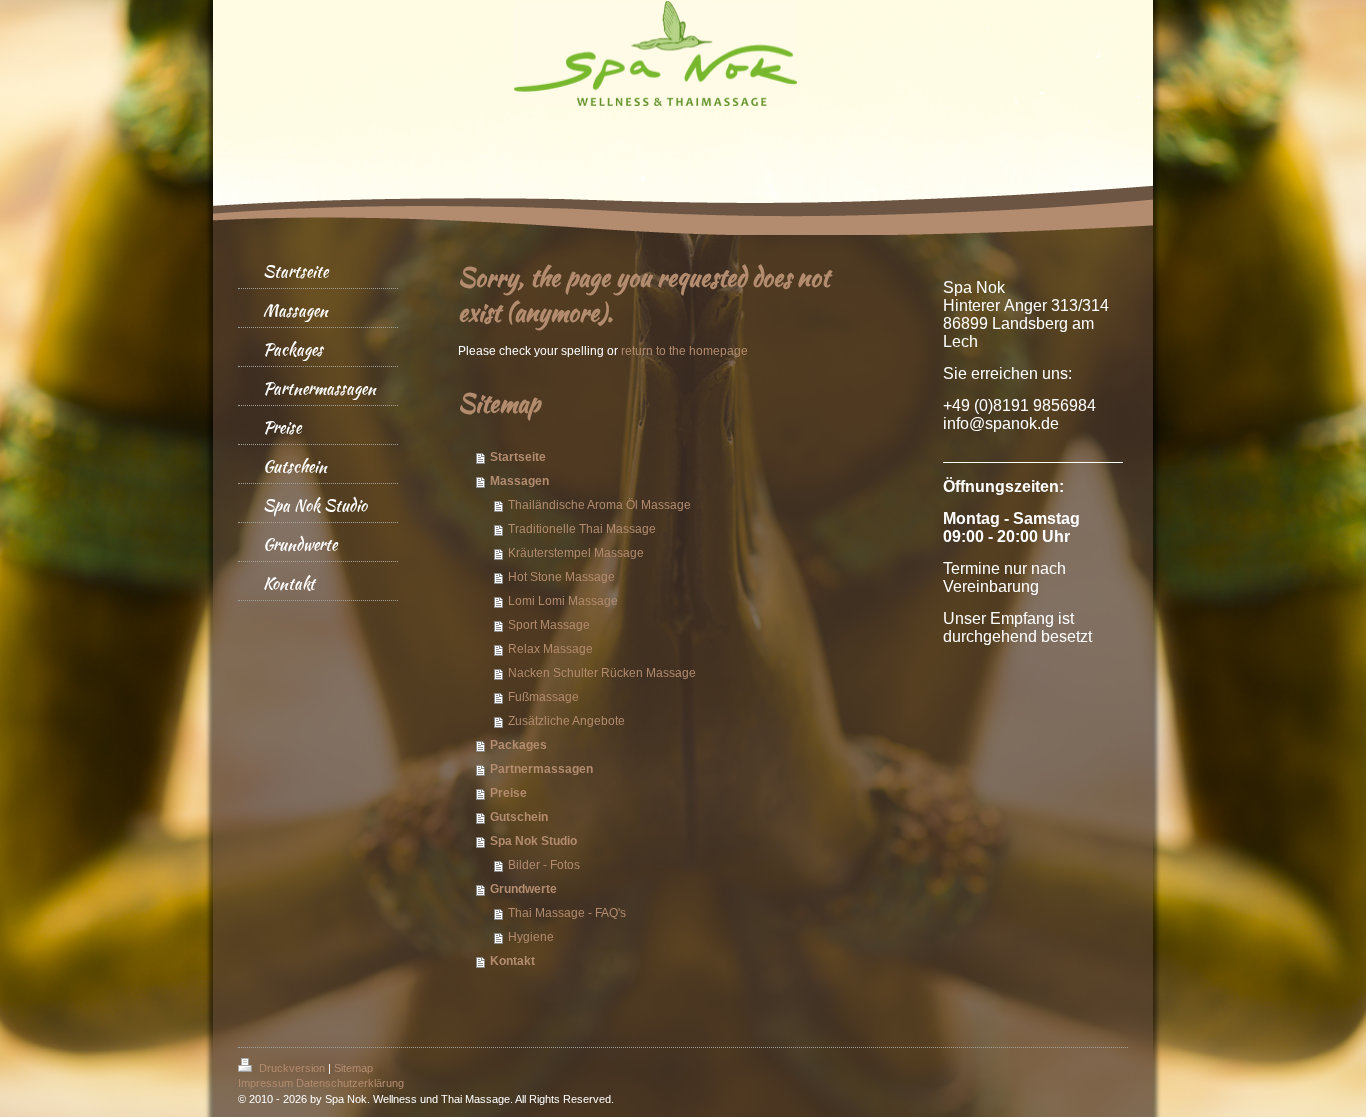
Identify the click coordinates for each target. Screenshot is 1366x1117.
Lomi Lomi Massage (563, 601)
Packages (518, 745)
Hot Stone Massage (561, 577)
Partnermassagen (541, 769)
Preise (508, 793)
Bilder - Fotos (544, 865)
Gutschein (519, 817)
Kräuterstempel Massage (576, 553)
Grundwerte (523, 889)
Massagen (519, 481)
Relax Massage (550, 649)
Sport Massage (549, 625)
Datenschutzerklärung (350, 1083)
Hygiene (531, 937)
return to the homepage (684, 351)
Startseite (518, 457)
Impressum (265, 1083)
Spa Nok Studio (533, 841)
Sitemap (353, 1068)
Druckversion (292, 1068)
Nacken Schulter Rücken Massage (602, 673)
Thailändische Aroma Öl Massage (599, 505)
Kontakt (512, 961)
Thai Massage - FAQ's (567, 913)
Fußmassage (543, 697)
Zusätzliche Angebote (566, 721)
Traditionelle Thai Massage (582, 529)
